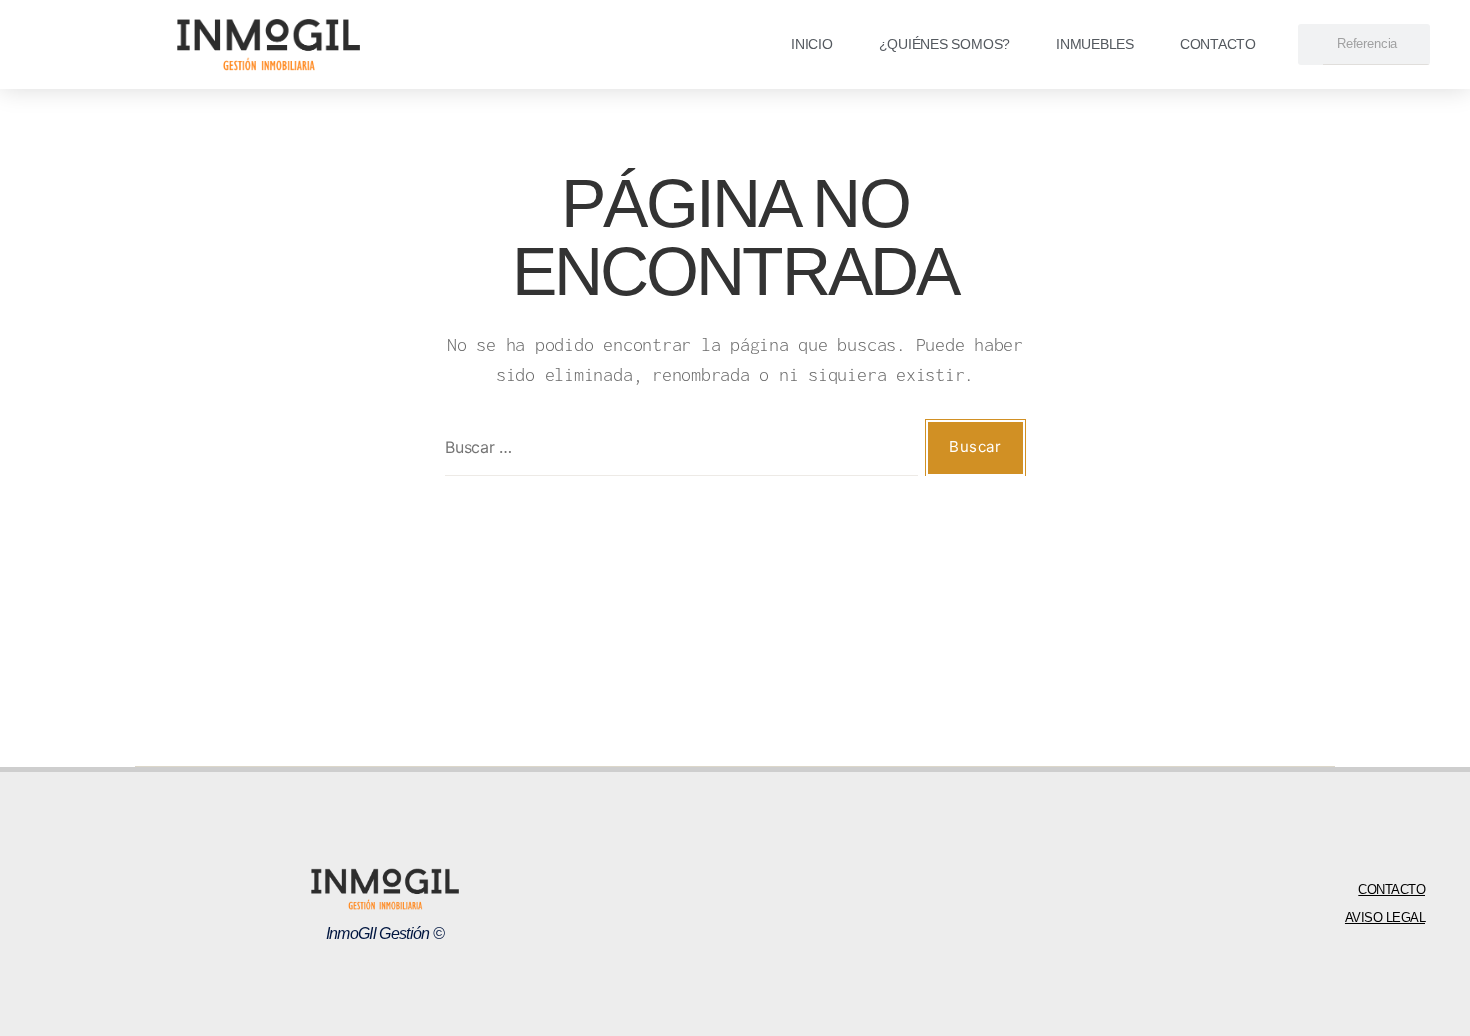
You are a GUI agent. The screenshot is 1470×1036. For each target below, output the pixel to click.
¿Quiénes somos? (944, 44)
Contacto (1218, 44)
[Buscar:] (677, 452)
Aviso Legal (1385, 917)
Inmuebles (1095, 44)
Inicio (812, 44)
